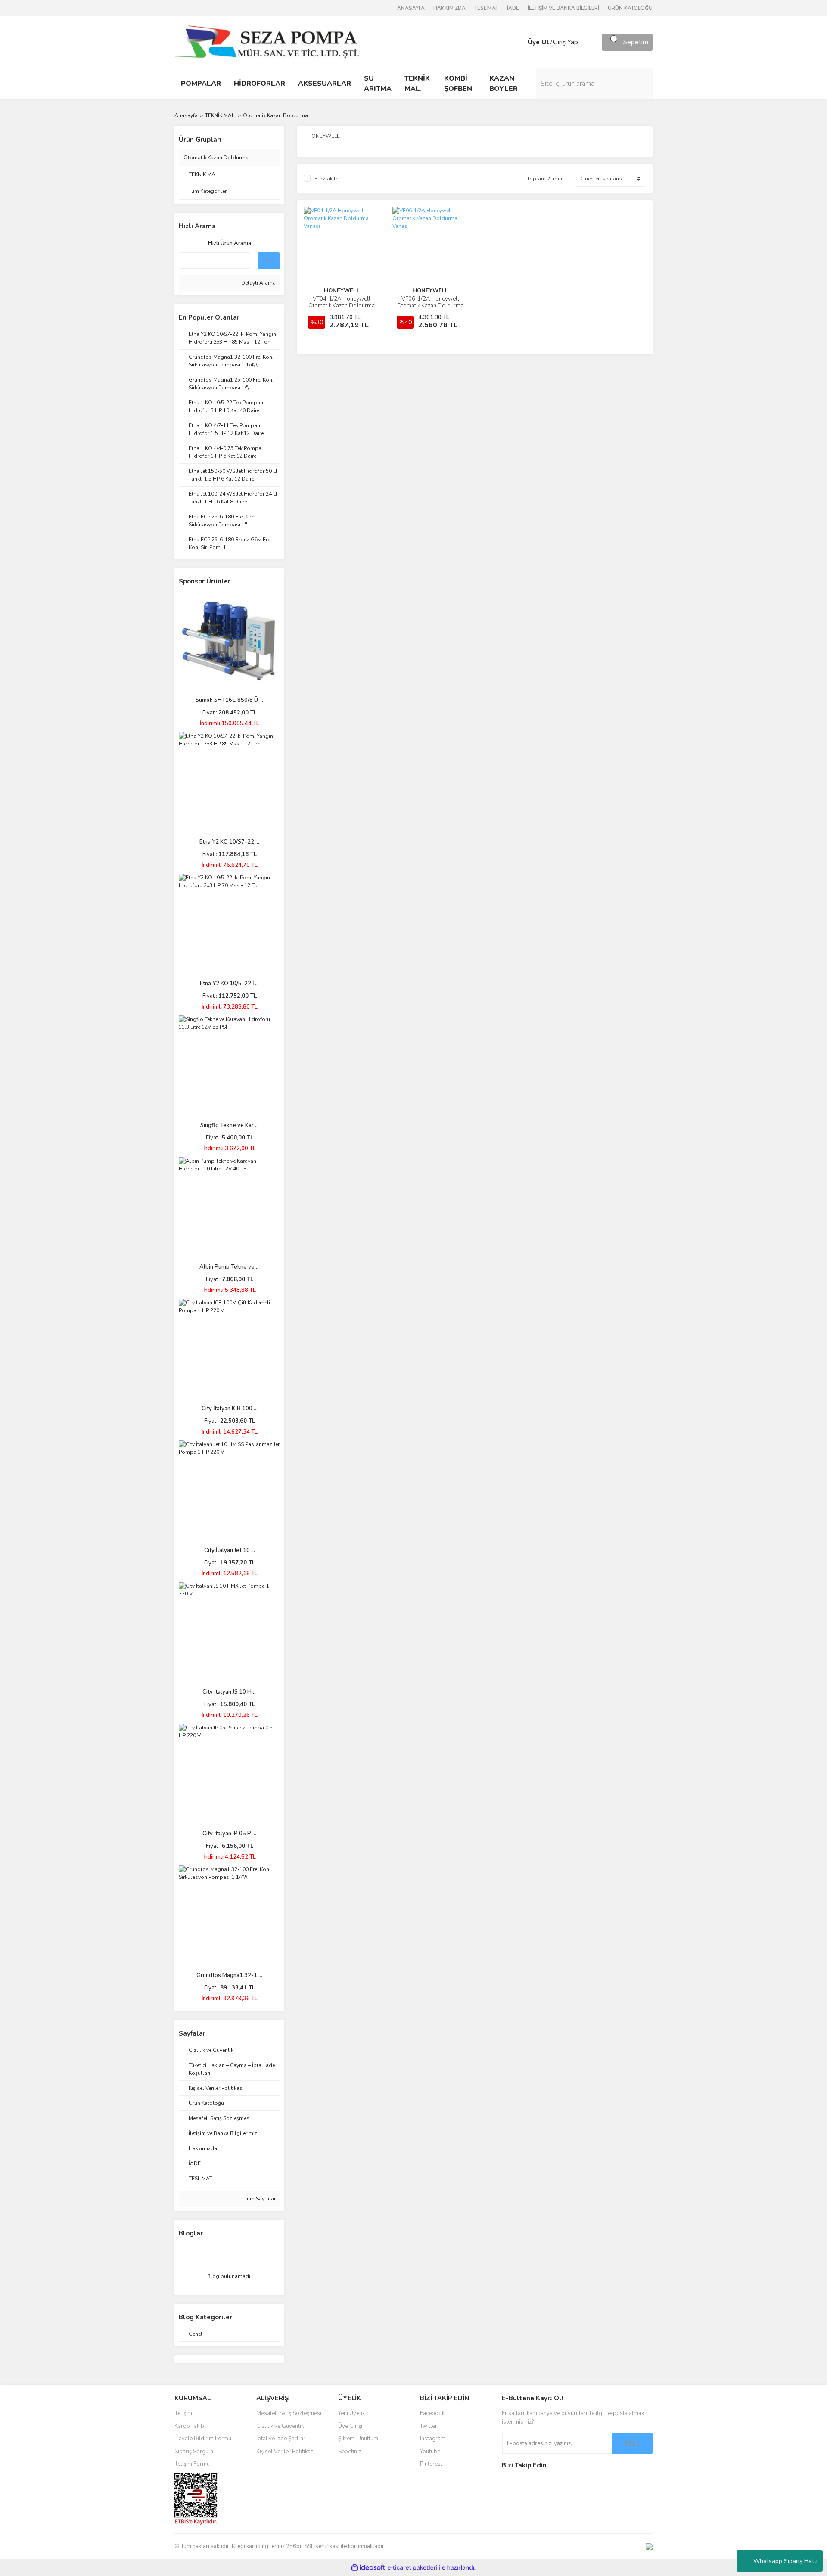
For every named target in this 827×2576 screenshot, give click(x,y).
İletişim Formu (192, 2464)
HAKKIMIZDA (449, 8)
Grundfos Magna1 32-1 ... (229, 1975)
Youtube (430, 2452)
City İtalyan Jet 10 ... (230, 1550)
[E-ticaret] (412, 2568)
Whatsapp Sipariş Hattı (785, 2561)
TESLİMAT (486, 8)
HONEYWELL (342, 291)
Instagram (433, 2439)
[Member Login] (519, 42)
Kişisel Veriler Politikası (286, 2452)
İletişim (183, 2413)
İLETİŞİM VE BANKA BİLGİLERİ (563, 8)
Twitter (429, 2426)
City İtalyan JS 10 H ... (230, 1692)
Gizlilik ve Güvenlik (280, 2426)
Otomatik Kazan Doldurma (275, 115)
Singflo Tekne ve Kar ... (230, 1125)
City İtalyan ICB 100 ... (230, 1409)
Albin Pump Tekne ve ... (230, 1267)
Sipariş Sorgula (194, 2452)
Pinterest (431, 2464)
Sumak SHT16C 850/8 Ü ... (229, 700)
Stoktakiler (327, 179)
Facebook (432, 2413)
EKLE (632, 2443)
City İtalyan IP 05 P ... (229, 1834)
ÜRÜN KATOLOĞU (630, 8)
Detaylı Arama (258, 283)
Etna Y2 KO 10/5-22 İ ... (229, 984)
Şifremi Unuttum (358, 2439)
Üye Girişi (350, 2426)
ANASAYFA (411, 8)
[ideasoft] (368, 2568)
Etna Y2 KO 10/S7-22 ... (229, 842)
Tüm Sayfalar (259, 2199)
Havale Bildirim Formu (203, 2439)
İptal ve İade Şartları (281, 2439)
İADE (513, 8)
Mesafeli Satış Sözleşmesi (289, 2413)
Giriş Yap (566, 42)
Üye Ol (538, 42)
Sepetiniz (350, 2452)
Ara (269, 261)
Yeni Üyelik (351, 2413)
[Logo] (267, 42)
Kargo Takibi (190, 2426)
